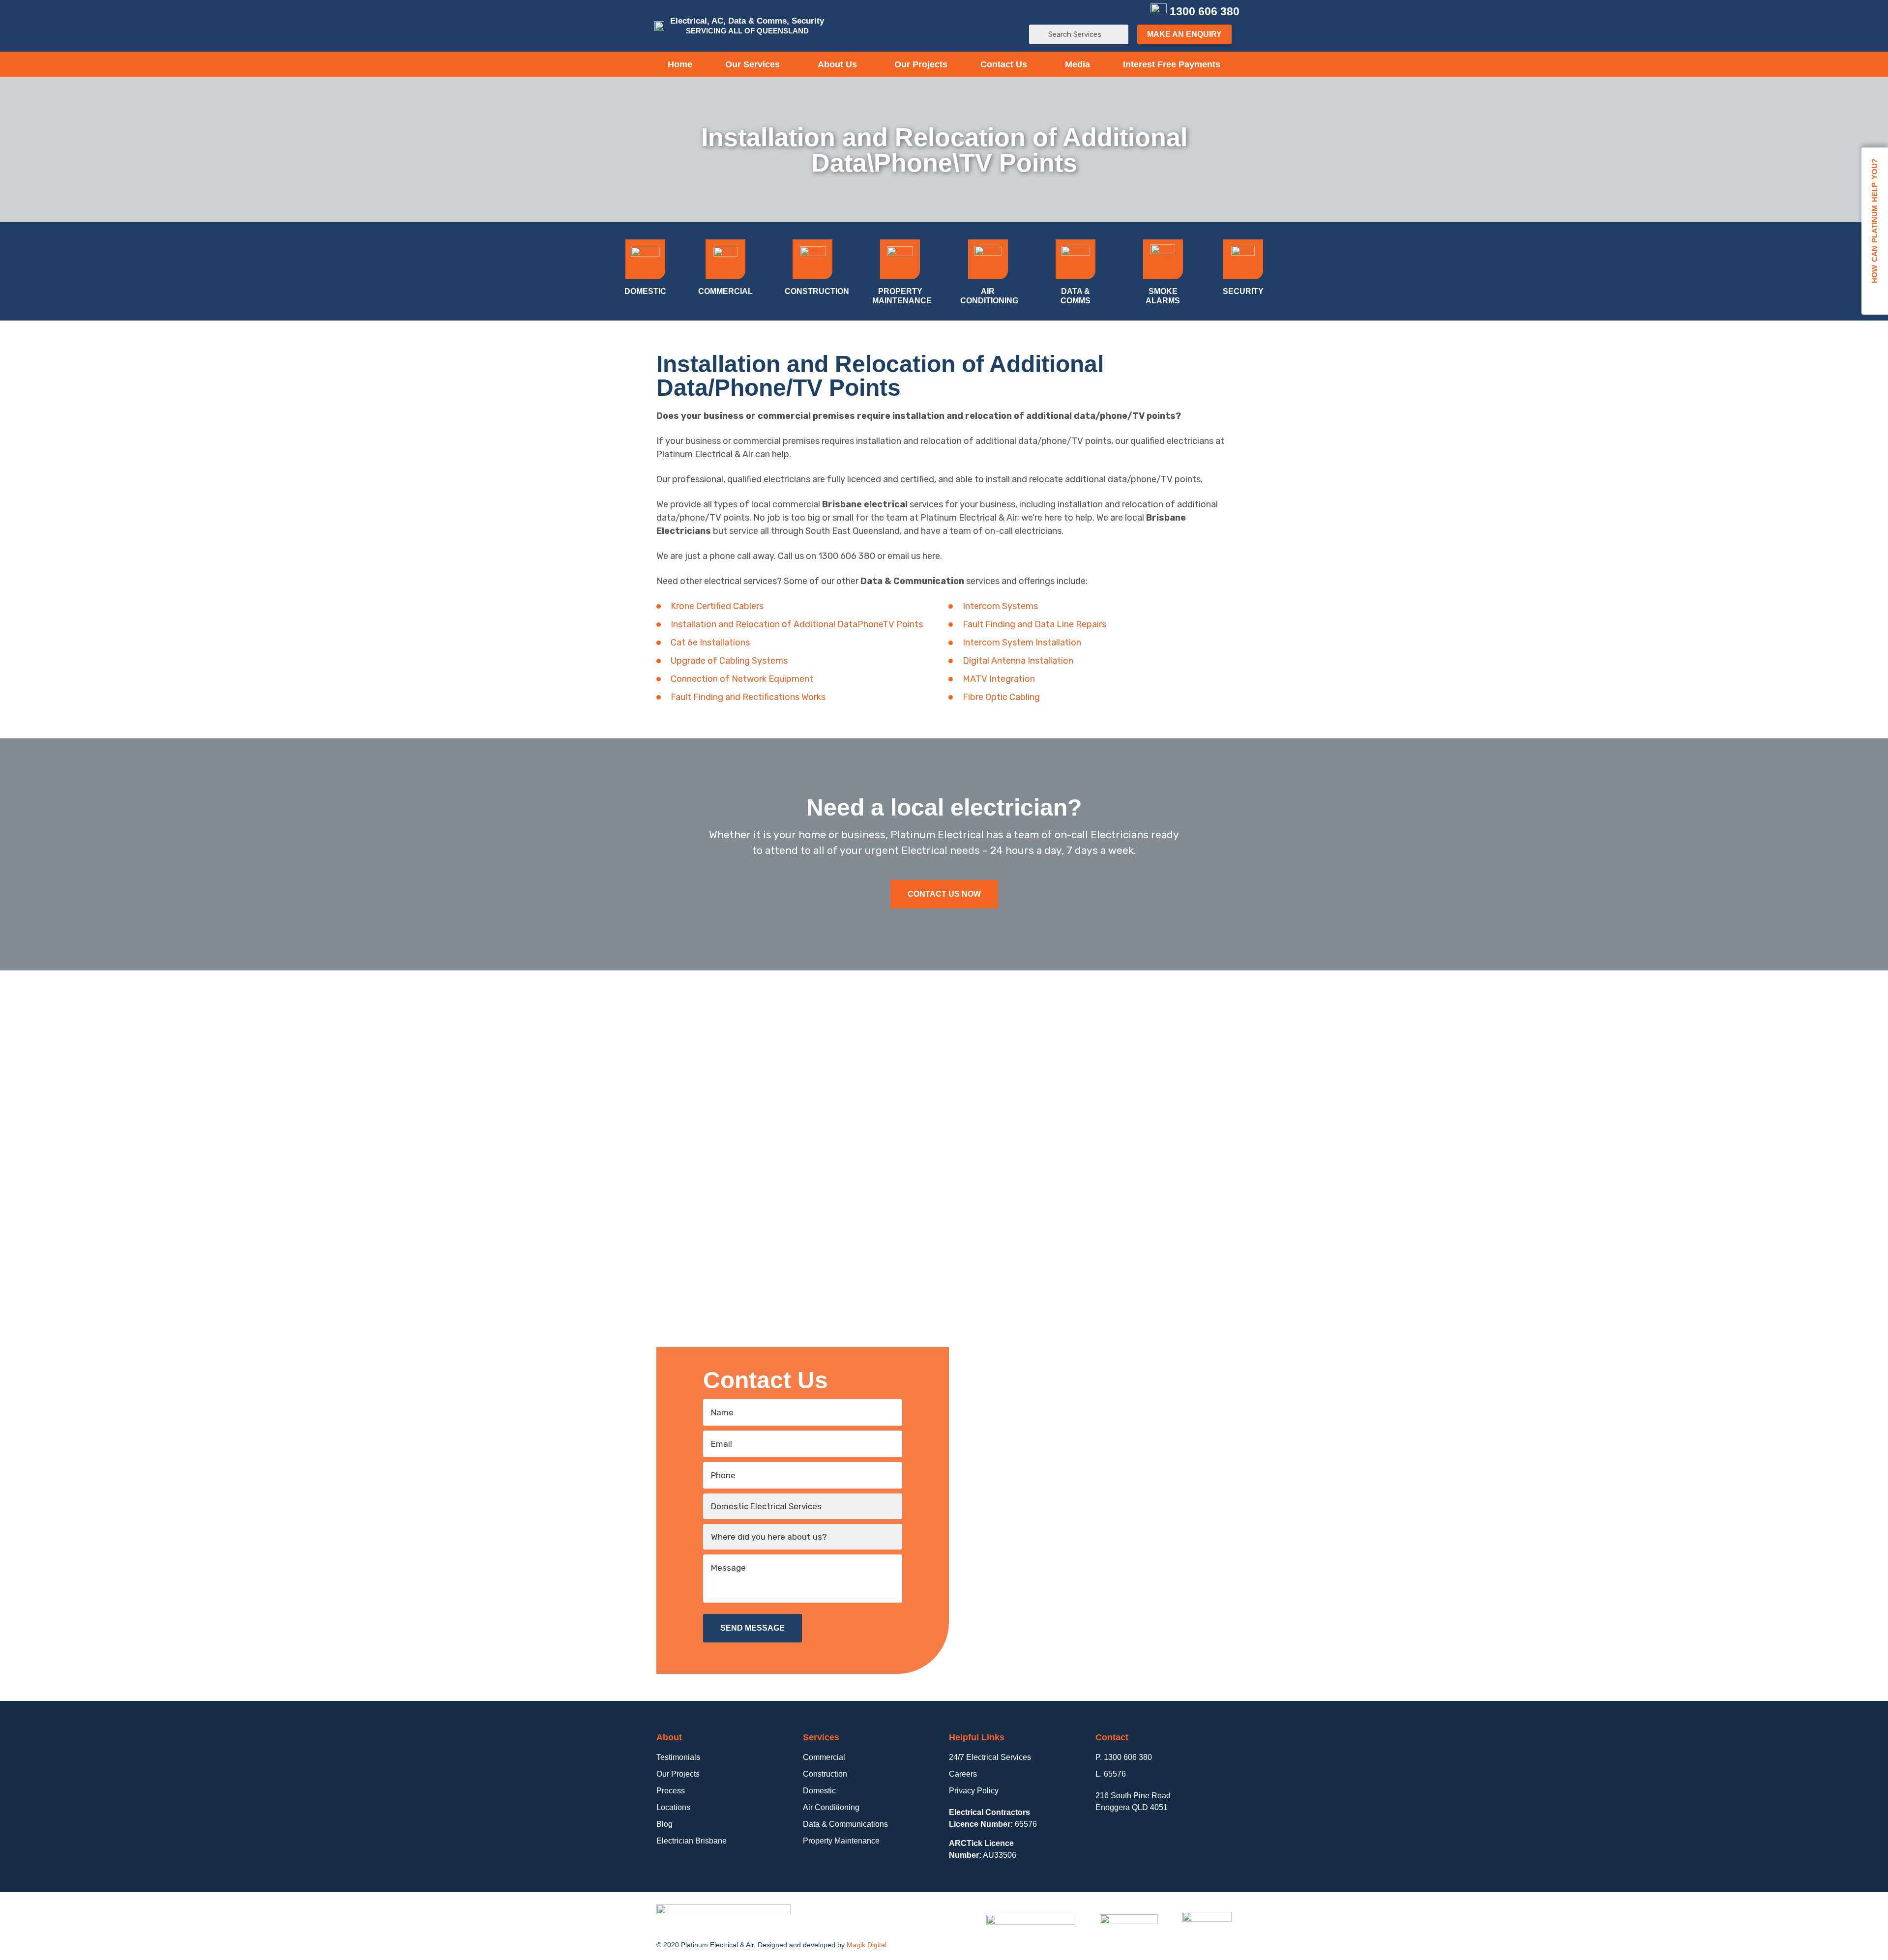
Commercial (725, 291)
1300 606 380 (1205, 11)
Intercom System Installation (1022, 643)
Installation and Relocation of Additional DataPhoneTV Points (797, 624)
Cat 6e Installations (710, 643)
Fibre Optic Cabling (1001, 697)
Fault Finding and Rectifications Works (748, 697)
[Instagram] (1135, 12)
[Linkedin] (1119, 12)
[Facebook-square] (1088, 12)
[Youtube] (1104, 12)
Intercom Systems (1000, 606)
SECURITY (1243, 291)
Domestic (645, 291)
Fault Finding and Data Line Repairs (1034, 624)
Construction (817, 291)
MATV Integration (999, 679)
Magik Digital (867, 1945)
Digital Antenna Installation (1018, 661)
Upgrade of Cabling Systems (729, 661)
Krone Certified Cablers (717, 606)
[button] (1184, 34)
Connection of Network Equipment (742, 679)
